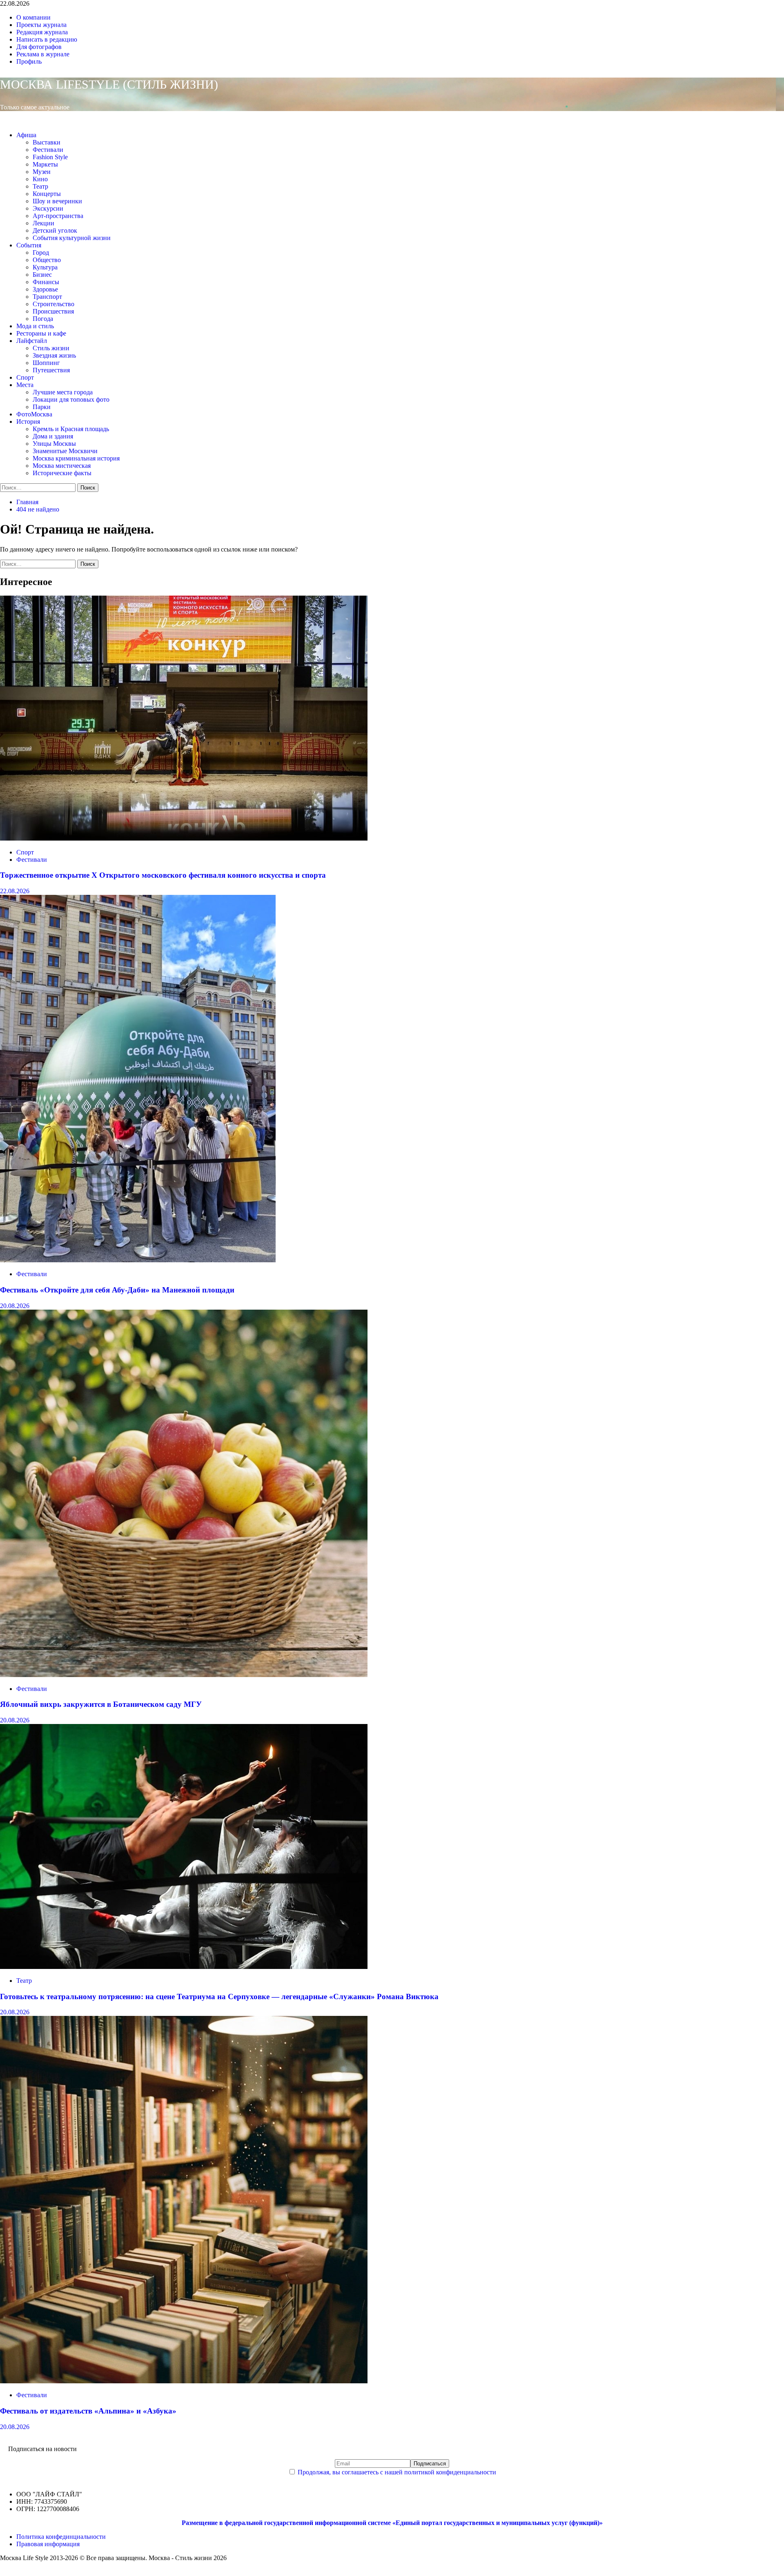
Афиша (26, 135)
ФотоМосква (34, 414)
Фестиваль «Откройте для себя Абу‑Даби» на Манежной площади (117, 1290)
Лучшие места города (63, 392)
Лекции (43, 223)
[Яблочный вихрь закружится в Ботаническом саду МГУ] (184, 1675)
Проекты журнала (41, 25)
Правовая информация (48, 2544)
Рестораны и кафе (41, 333)
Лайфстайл (32, 341)
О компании (33, 17)
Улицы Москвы (54, 444)
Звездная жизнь (54, 355)
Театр (40, 186)
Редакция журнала (42, 32)
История (28, 422)
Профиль (29, 61)
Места (25, 385)
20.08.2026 (15, 1306)
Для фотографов (39, 47)
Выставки (47, 142)
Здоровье (45, 289)
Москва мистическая (62, 466)
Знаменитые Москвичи (65, 451)
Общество (47, 260)
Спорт (25, 377)
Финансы (46, 282)
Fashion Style (50, 157)
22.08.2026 (15, 891)
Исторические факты (62, 473)
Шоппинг (46, 363)
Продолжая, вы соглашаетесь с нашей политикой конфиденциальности (397, 2472)
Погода (43, 319)
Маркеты (45, 164)
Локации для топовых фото (71, 399)
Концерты (47, 194)
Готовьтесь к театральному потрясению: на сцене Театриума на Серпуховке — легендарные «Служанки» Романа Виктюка (219, 1997)
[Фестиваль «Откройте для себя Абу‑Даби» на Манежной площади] (138, 1260)
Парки (42, 407)
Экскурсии (48, 208)
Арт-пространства (58, 216)
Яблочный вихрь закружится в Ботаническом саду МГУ (101, 1704)
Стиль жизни (51, 348)
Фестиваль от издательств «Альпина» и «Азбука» (88, 2411)
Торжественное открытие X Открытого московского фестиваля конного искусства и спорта (163, 875)
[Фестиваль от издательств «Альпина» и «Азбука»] (184, 2381)
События (29, 245)
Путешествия (51, 370)
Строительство (53, 304)
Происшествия (53, 311)
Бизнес (42, 275)
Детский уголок (55, 230)
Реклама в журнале (43, 54)
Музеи (42, 172)
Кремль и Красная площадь (71, 429)
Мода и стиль (35, 326)
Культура (45, 267)
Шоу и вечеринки (57, 201)
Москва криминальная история (76, 458)
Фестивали (48, 150)
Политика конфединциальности (61, 2537)
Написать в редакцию (47, 39)
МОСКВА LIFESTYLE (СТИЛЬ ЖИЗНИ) (109, 84)
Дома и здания (53, 436)
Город (41, 252)
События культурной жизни (72, 238)
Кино (40, 179)
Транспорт (47, 297)
